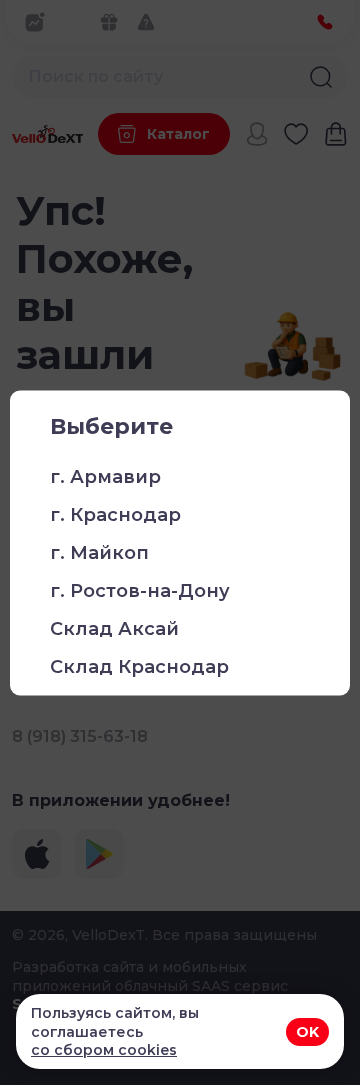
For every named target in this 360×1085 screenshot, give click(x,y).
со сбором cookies (104, 1050)
